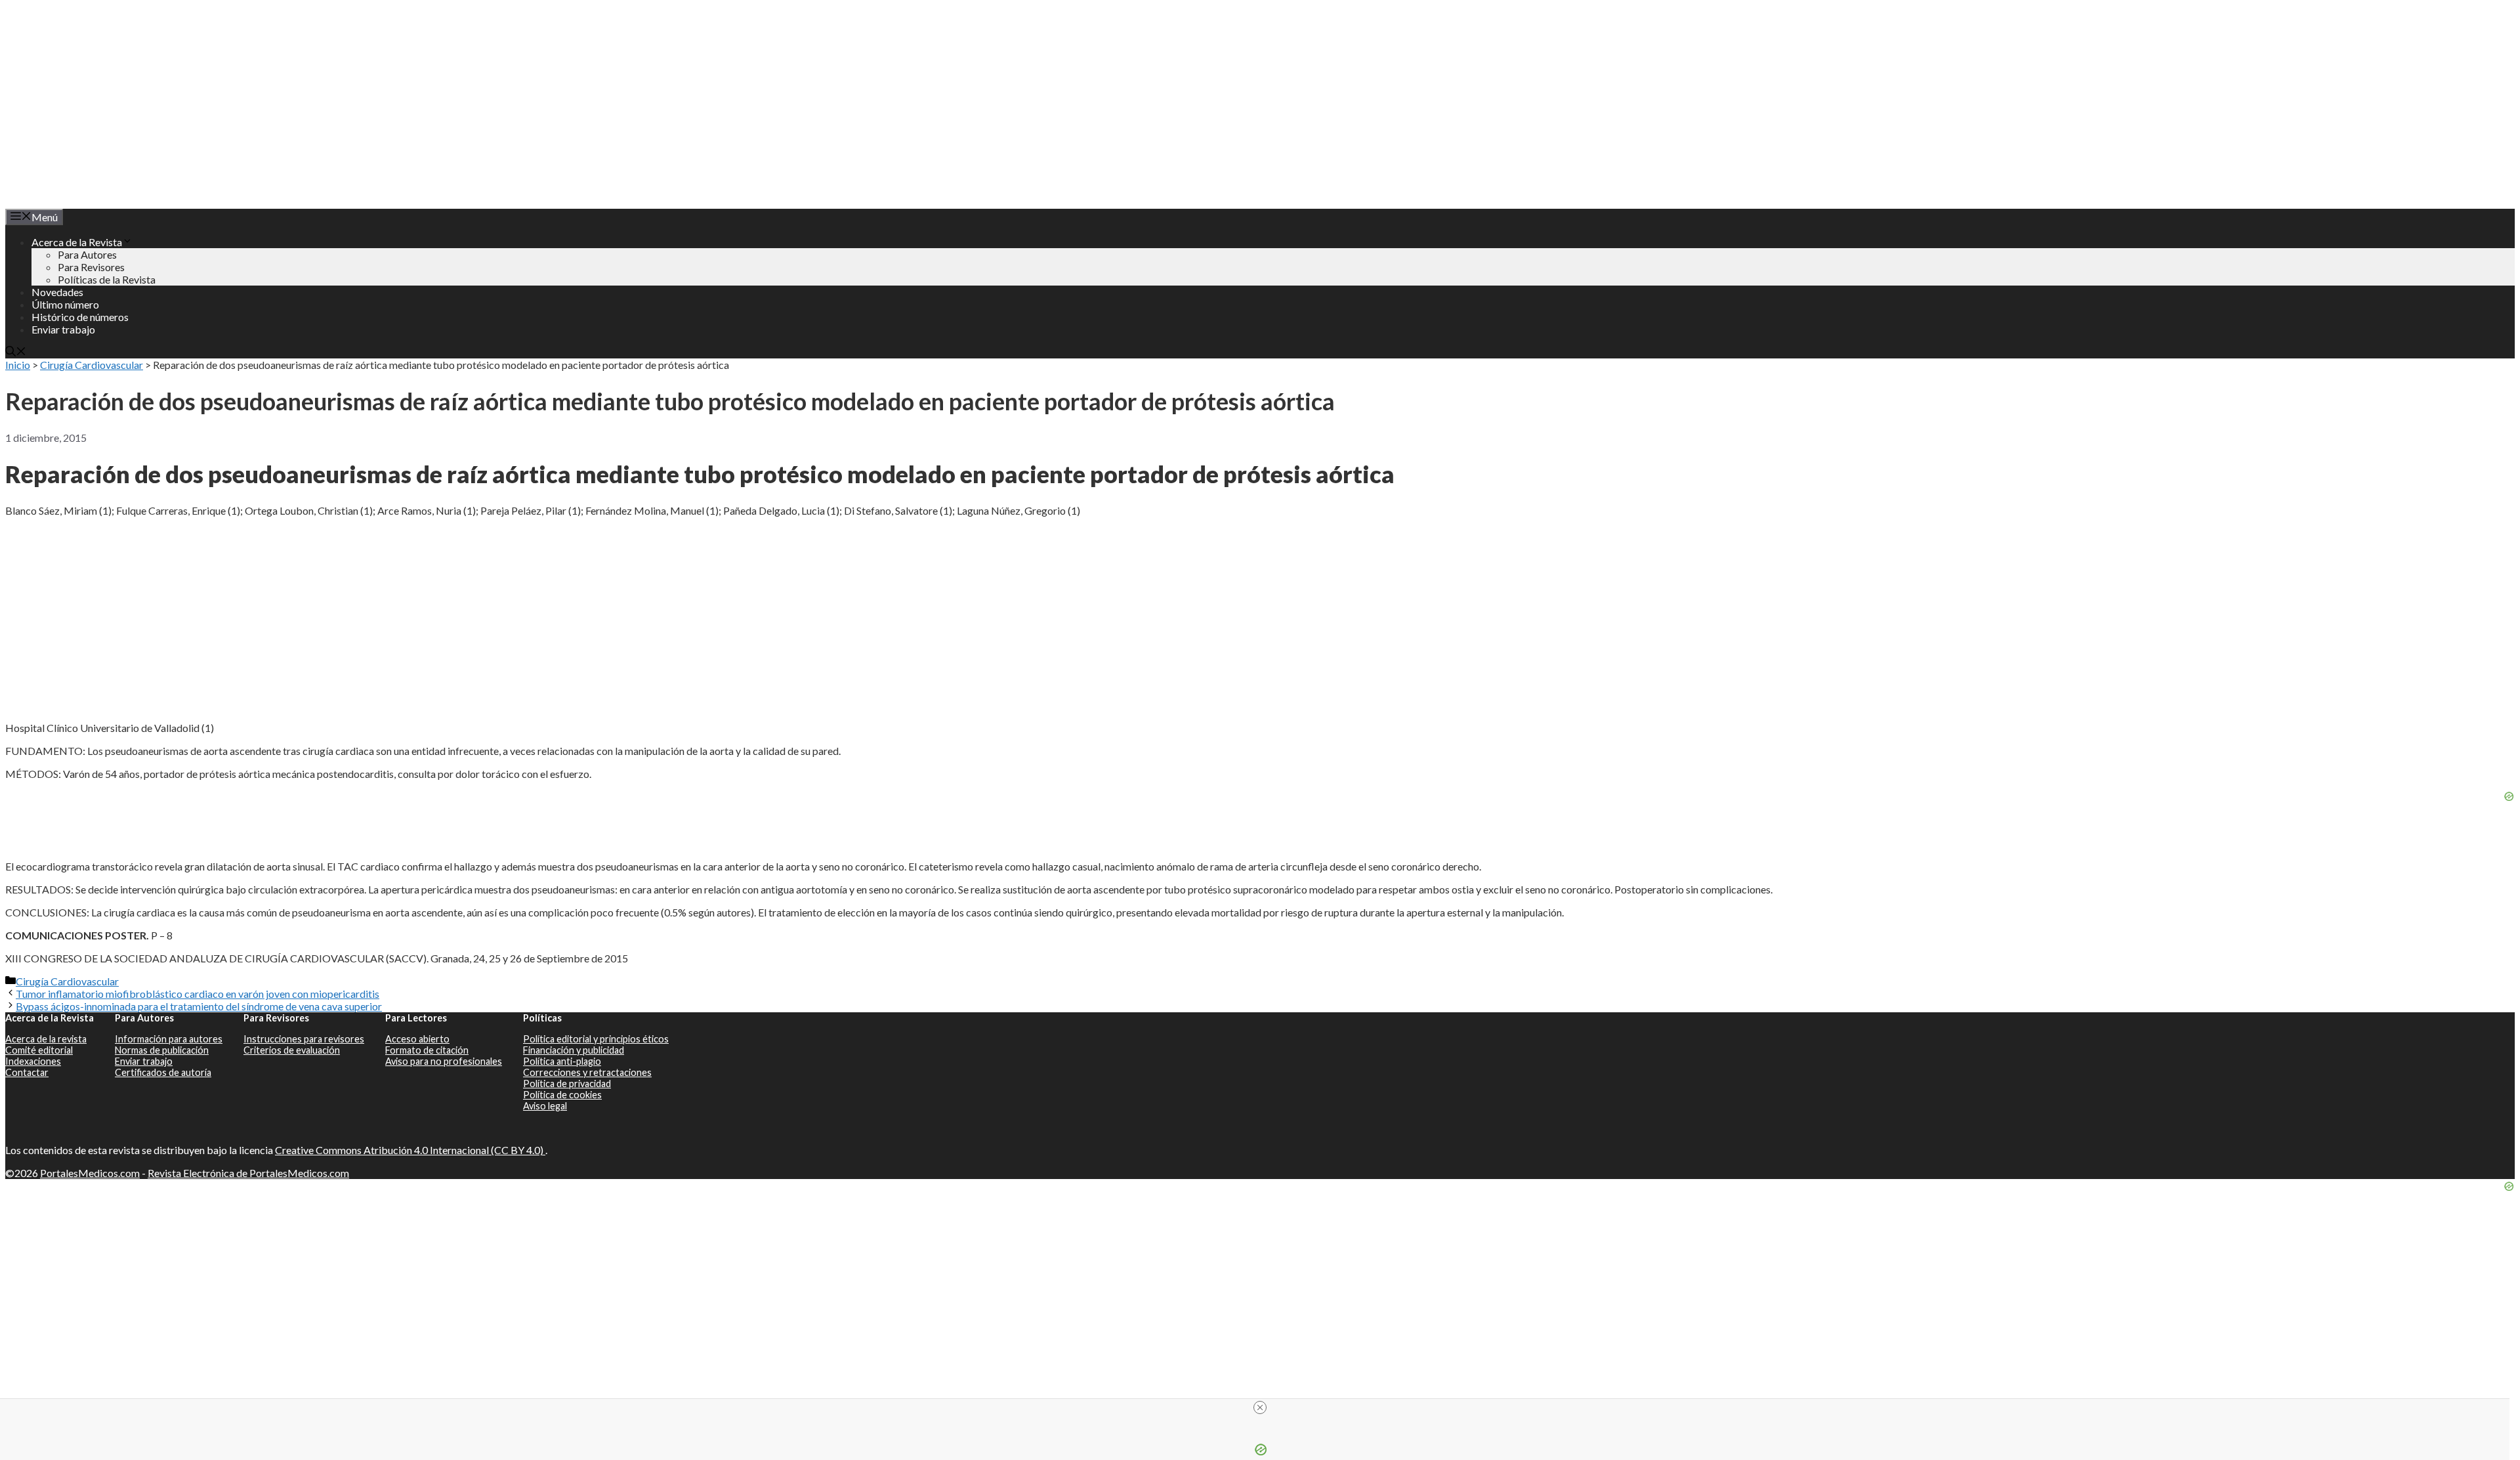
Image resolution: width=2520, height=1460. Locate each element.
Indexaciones (33, 1061)
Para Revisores (91, 267)
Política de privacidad (567, 1084)
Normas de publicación (162, 1050)
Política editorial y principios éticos (596, 1039)
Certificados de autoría (163, 1072)
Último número (65, 304)
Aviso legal (545, 1106)
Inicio (18, 365)
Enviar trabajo (63, 329)
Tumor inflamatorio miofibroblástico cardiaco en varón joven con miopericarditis (198, 994)
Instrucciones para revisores (304, 1039)
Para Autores (87, 254)
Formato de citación (427, 1050)
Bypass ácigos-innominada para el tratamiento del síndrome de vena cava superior (199, 1006)
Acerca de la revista (46, 1039)
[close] (1260, 1407)
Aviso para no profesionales (444, 1061)
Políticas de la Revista (107, 279)
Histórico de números (80, 317)
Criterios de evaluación (292, 1050)
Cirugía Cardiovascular (92, 365)
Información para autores (169, 1039)
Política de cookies (562, 1095)
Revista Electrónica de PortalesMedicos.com (248, 1173)
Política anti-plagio (562, 1061)
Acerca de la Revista (77, 242)
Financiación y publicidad (574, 1050)
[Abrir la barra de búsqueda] (16, 352)
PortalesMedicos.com (90, 1173)
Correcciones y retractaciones (587, 1072)
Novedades (57, 292)
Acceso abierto (417, 1039)
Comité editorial (39, 1050)
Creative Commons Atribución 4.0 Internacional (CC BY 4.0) (410, 1150)
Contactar (27, 1072)
